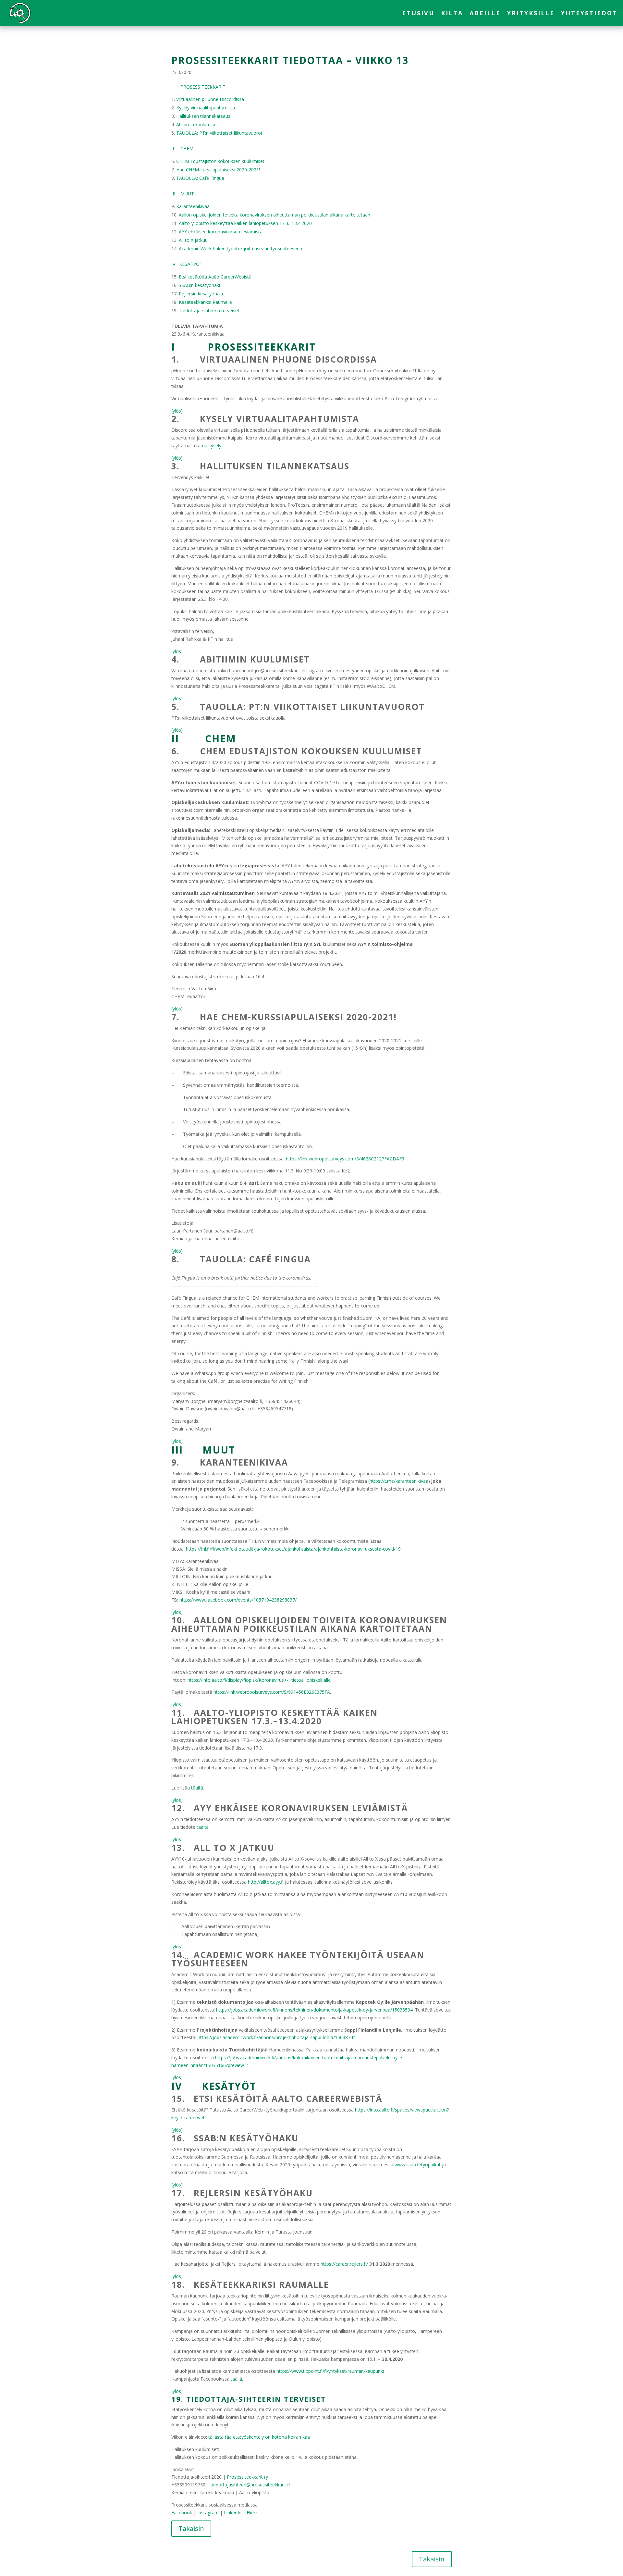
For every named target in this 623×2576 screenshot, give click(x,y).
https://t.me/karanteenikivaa (399, 1481)
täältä (197, 1788)
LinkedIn (233, 2513)
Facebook (182, 2513)
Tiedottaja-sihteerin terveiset (209, 310)
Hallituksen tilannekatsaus (203, 116)
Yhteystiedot (589, 14)
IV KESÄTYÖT (187, 264)
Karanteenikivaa (193, 206)
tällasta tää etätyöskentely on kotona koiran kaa (259, 2437)
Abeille (485, 14)
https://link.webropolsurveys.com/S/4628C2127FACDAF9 (345, 1159)
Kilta (452, 14)
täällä (236, 2379)
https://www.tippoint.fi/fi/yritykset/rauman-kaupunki (330, 2371)
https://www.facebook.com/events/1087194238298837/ (238, 1600)
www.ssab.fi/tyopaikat (418, 2165)
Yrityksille (531, 14)
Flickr (252, 2513)
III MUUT (183, 194)
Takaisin (191, 2528)
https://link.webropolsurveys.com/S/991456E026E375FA (272, 1692)
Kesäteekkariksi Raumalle (205, 302)
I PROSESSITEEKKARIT (198, 87)
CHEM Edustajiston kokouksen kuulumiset (220, 161)
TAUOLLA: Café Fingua (200, 178)
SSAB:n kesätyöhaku (200, 285)
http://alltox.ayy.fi (266, 1882)
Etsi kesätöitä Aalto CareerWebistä (215, 277)
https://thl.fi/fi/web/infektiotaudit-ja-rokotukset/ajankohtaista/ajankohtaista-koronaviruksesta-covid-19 (293, 1549)
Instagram (208, 2513)
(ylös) (177, 411)
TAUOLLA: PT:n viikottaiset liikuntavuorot (219, 133)
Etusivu (418, 14)
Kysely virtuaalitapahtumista (206, 108)
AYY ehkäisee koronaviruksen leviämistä (221, 232)
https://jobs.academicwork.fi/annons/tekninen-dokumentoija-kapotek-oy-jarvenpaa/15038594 (314, 2010)
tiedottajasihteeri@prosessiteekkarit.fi (250, 2485)
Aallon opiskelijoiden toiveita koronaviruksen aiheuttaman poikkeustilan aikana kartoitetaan (275, 215)
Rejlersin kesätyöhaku (202, 294)
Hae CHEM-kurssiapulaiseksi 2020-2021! (218, 170)
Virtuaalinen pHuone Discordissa (210, 99)
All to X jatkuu (193, 240)
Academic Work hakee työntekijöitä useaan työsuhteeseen (240, 248)
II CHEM (182, 149)
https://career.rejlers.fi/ (344, 2264)
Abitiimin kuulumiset (197, 124)
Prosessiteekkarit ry (247, 2477)
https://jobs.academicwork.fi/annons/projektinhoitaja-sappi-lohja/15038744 (277, 2037)
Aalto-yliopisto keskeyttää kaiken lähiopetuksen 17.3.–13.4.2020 (245, 223)
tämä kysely (209, 446)
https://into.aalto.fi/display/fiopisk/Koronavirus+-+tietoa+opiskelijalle (259, 1680)
